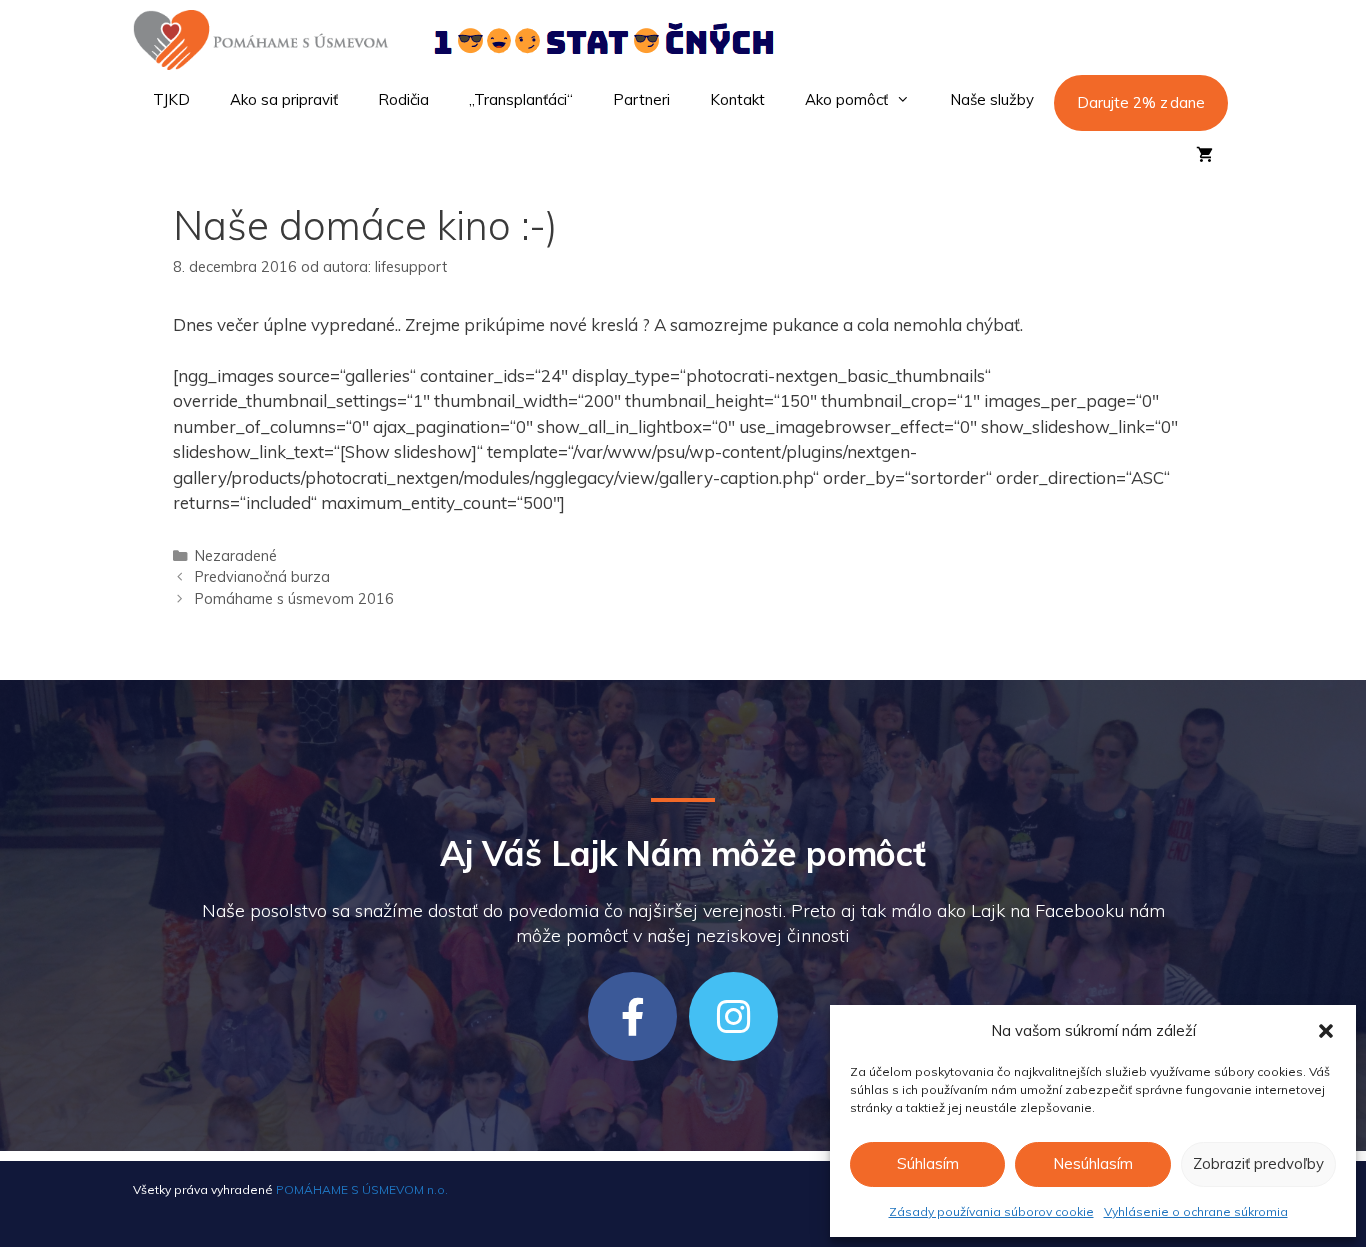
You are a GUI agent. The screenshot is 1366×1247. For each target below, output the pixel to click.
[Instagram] (733, 1016)
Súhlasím (928, 1163)
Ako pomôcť (846, 99)
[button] (1326, 1031)
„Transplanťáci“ (521, 99)
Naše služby (992, 99)
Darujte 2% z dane (1141, 102)
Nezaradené (236, 555)
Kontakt (737, 99)
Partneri (641, 99)
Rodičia (403, 99)
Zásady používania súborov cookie (991, 1211)
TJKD (171, 99)
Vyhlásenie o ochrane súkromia (1196, 1211)
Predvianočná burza (262, 576)
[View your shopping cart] (1204, 156)
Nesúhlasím (1093, 1163)
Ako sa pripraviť (284, 99)
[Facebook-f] (632, 1016)
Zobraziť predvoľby (1258, 1163)
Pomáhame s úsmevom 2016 (294, 598)
